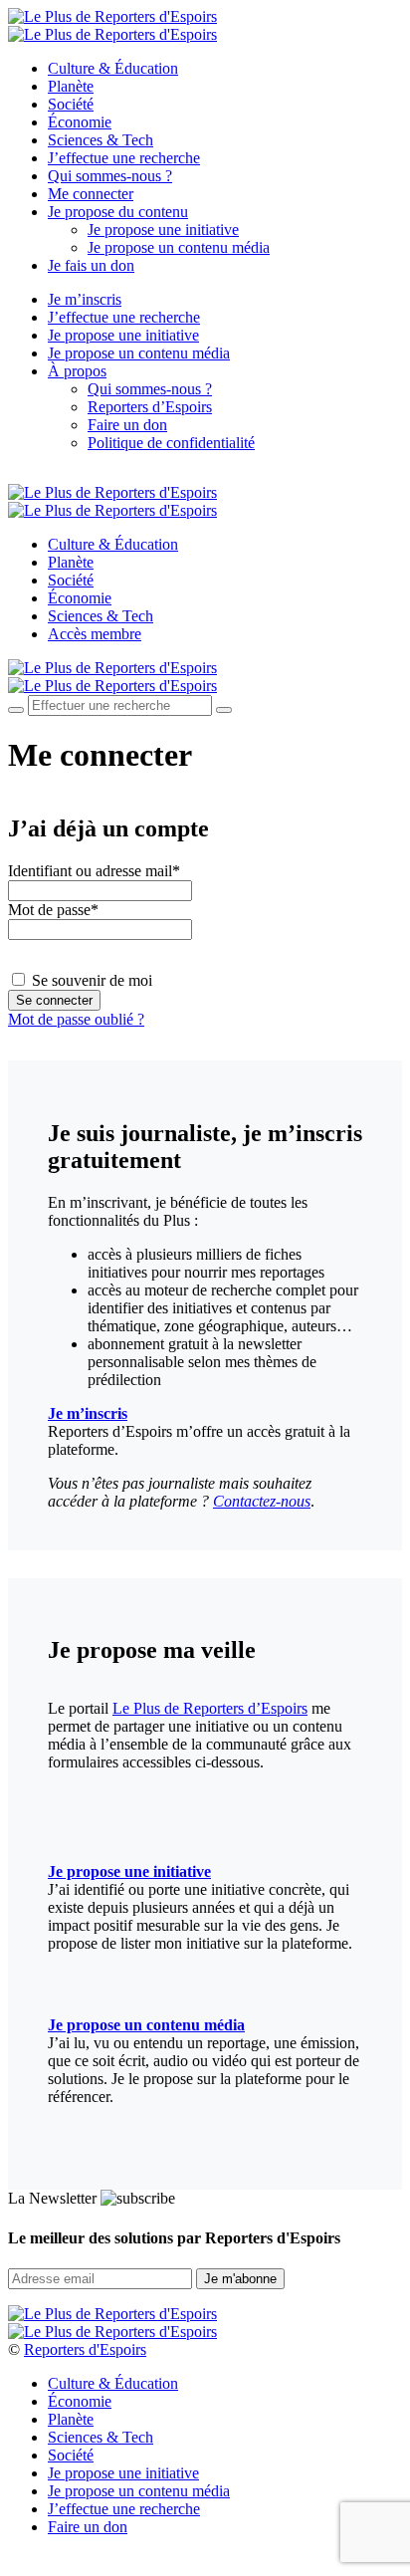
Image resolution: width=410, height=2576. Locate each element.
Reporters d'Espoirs (85, 2349)
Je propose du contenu (118, 212)
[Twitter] (37, 476)
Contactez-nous (262, 1501)
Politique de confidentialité (171, 443)
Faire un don (127, 425)
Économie (80, 122)
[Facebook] (14, 476)
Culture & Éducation (113, 68)
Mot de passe (53, 910)
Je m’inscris (85, 299)
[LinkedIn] (84, 476)
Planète (71, 86)
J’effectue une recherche (124, 158)
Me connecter (91, 194)
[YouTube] (60, 476)
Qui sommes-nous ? (110, 176)
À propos (77, 371)
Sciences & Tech (101, 140)
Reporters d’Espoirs (150, 407)
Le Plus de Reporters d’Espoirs (210, 1708)
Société (71, 104)
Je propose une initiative (163, 230)
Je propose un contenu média (179, 247)
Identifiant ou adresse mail (94, 871)
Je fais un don (91, 265)
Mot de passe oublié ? (76, 1019)
